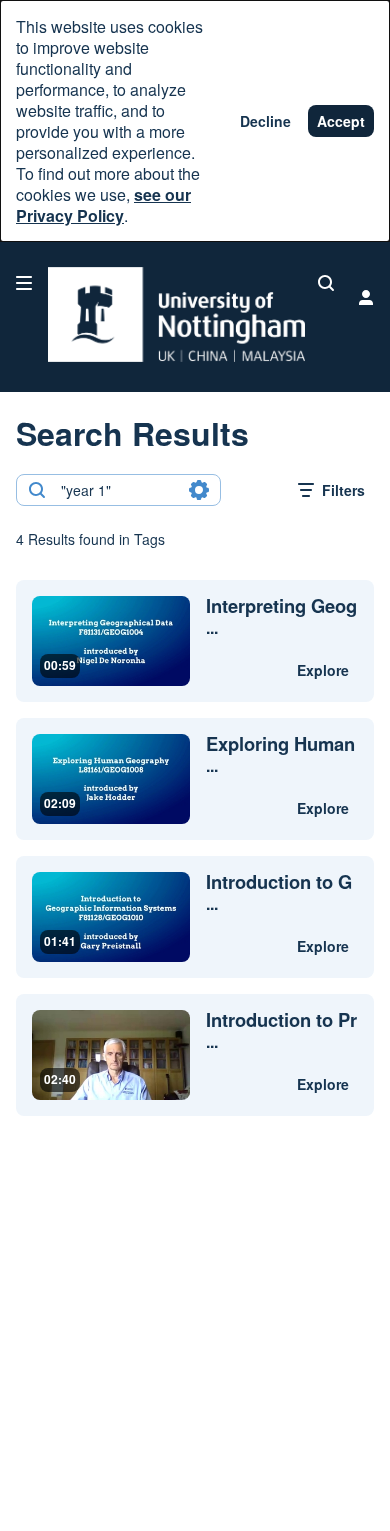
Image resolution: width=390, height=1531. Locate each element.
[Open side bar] (24, 283)
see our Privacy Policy (103, 205)
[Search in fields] (199, 490)
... (281, 617)
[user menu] (366, 297)
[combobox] (117, 490)
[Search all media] (326, 283)
